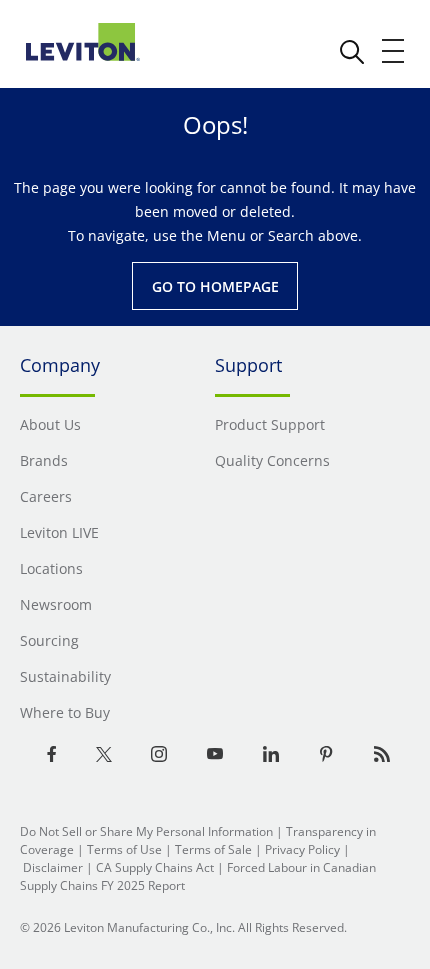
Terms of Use (124, 849)
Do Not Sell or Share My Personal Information (146, 831)
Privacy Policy (302, 849)
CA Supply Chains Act (155, 867)
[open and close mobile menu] (394, 51)
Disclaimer (53, 867)
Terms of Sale (213, 849)
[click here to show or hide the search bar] (352, 52)
